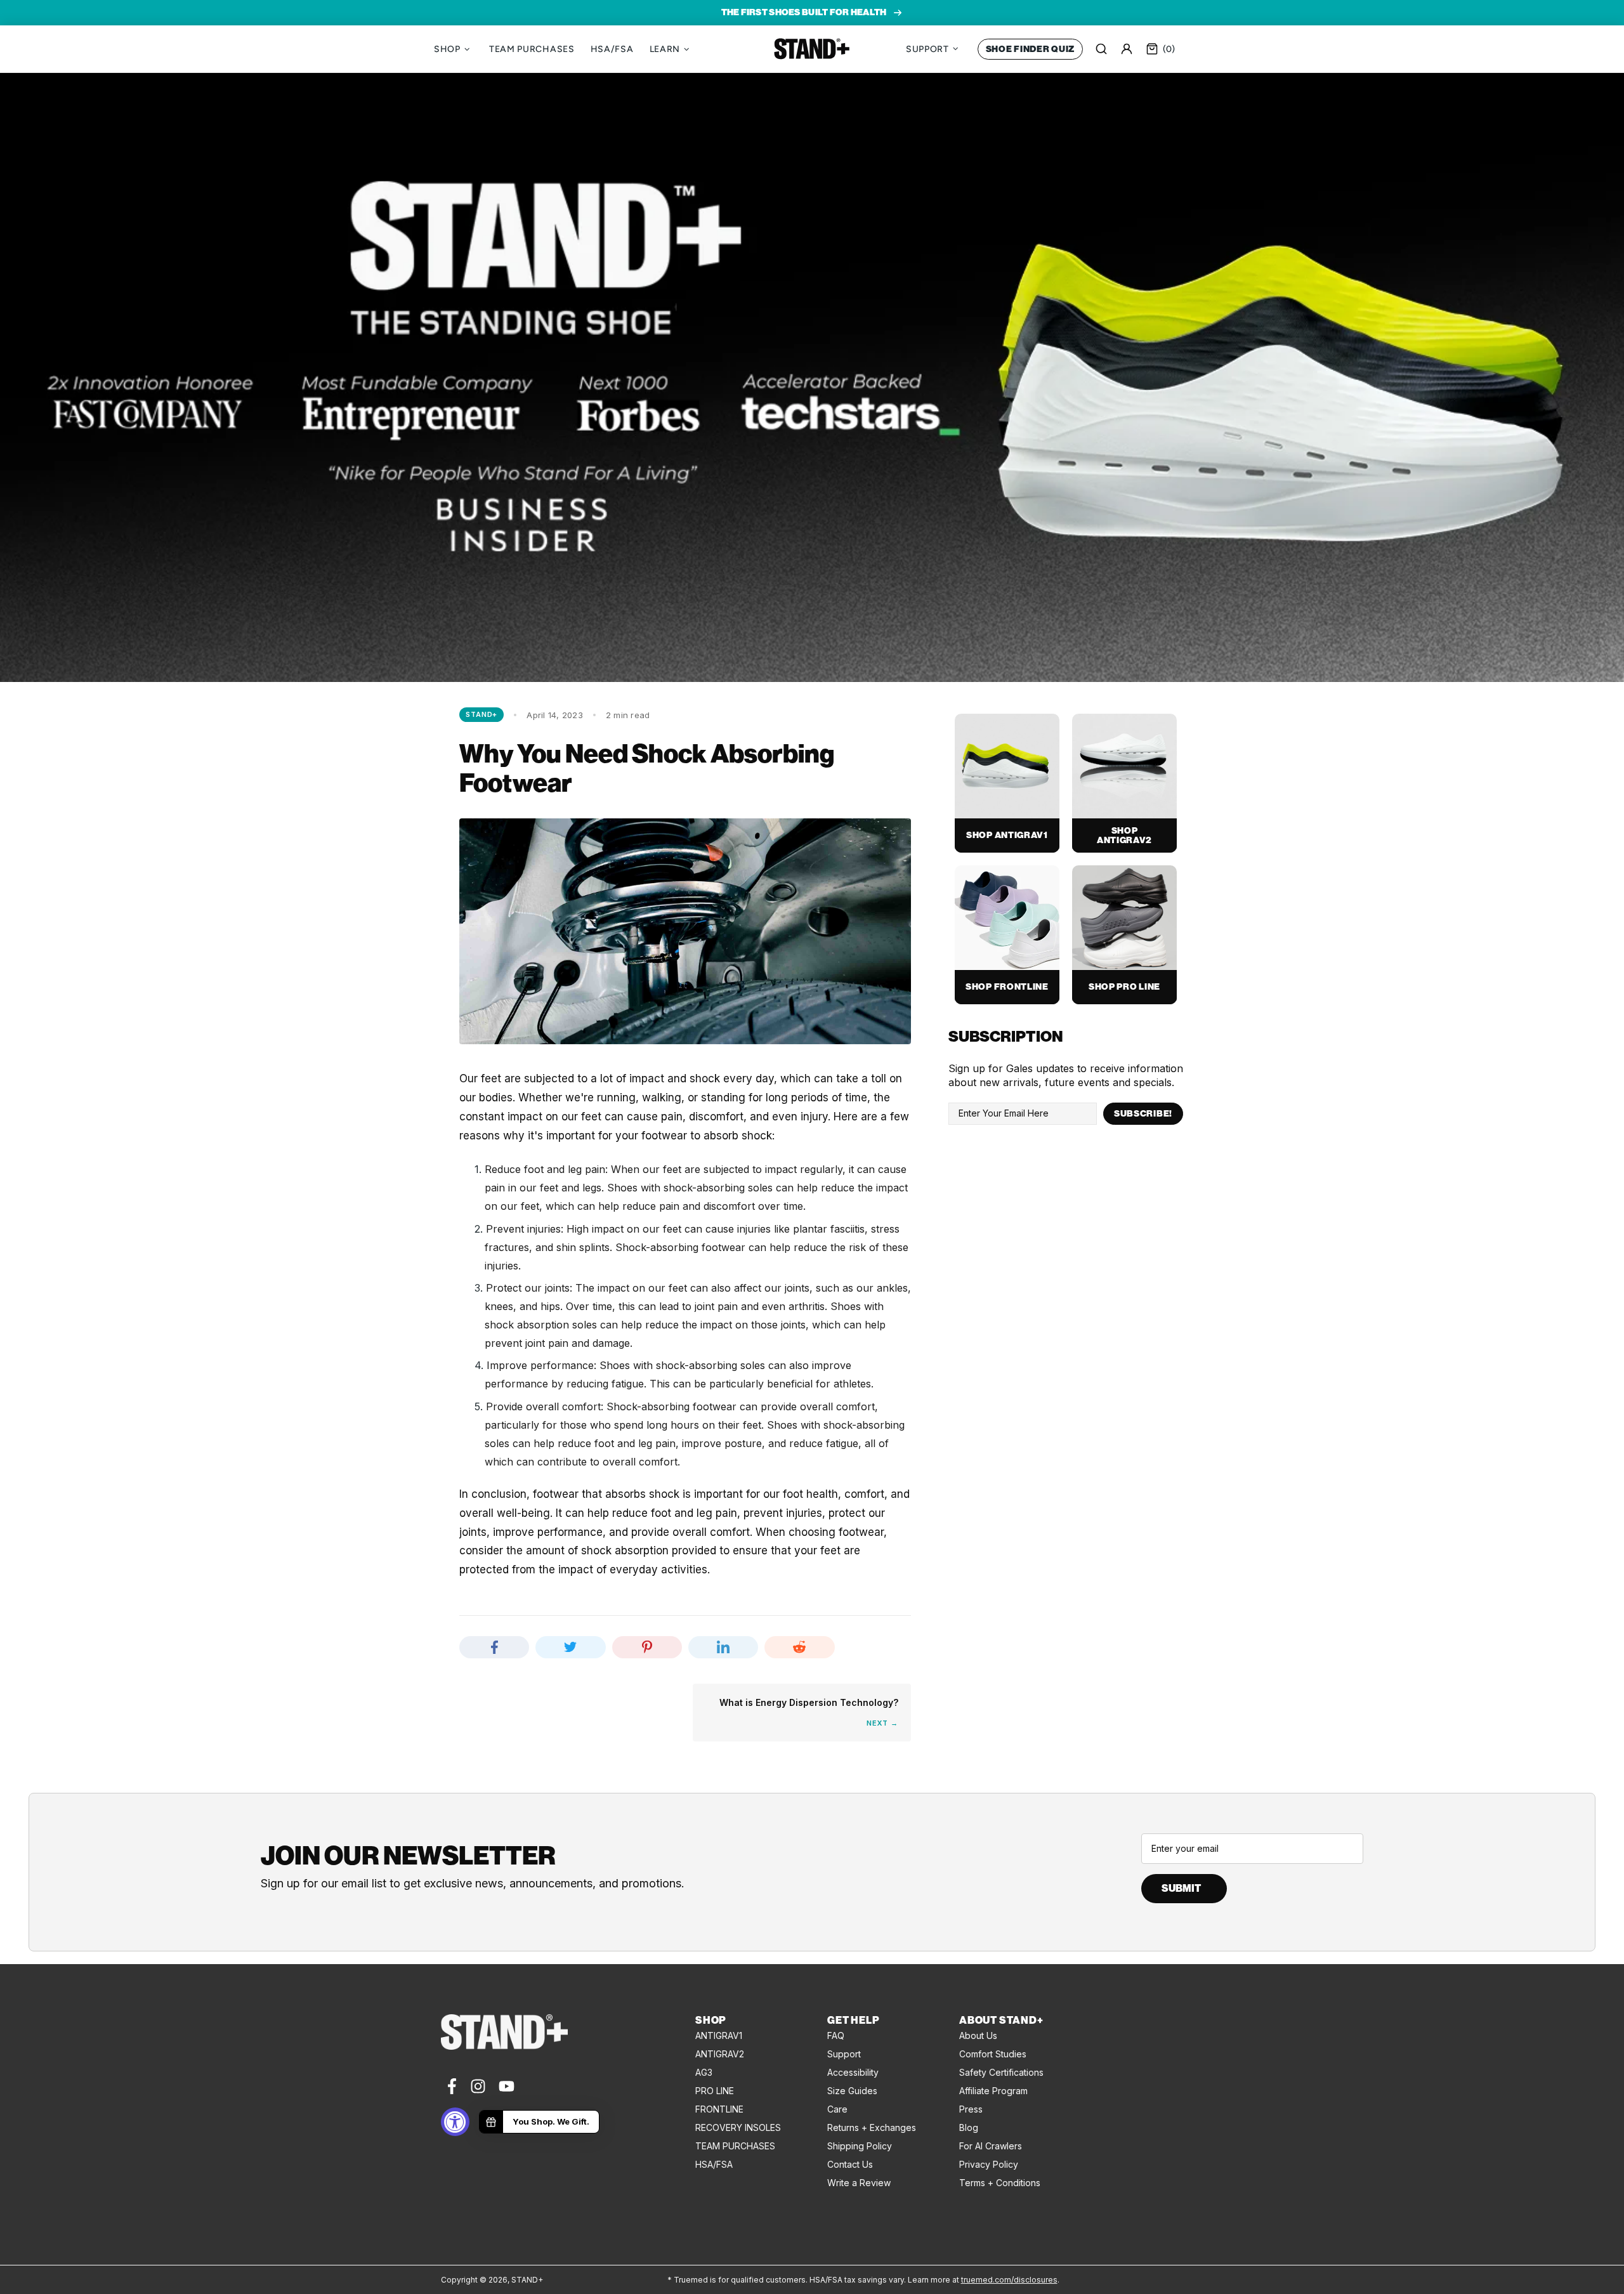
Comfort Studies (993, 2054)
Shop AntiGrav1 (1007, 835)
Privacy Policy (989, 2164)
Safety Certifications (1001, 2072)
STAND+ (812, 49)
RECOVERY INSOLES (738, 2127)
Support (844, 2054)
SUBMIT (1181, 1888)
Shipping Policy (860, 2146)
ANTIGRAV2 (720, 2054)
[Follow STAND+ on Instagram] (478, 2086)
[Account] (1127, 49)
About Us (978, 2035)
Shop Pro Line (1124, 987)
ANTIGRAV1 (719, 2035)
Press (971, 2109)
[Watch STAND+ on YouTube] (507, 2086)
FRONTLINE (719, 2109)
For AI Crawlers (991, 2146)
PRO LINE (715, 2091)
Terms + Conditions (1000, 2183)
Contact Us (850, 2164)
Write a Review (859, 2183)
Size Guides (852, 2091)
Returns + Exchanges (872, 2127)
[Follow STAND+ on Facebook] (451, 2086)
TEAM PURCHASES (735, 2146)
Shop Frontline (1007, 987)
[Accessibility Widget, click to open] (455, 2122)
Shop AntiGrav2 (1124, 836)
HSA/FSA (714, 2164)
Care (837, 2109)
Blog (969, 2127)
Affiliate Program (993, 2091)
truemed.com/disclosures (1009, 2280)
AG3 (704, 2072)
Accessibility (853, 2072)
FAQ (836, 2035)
